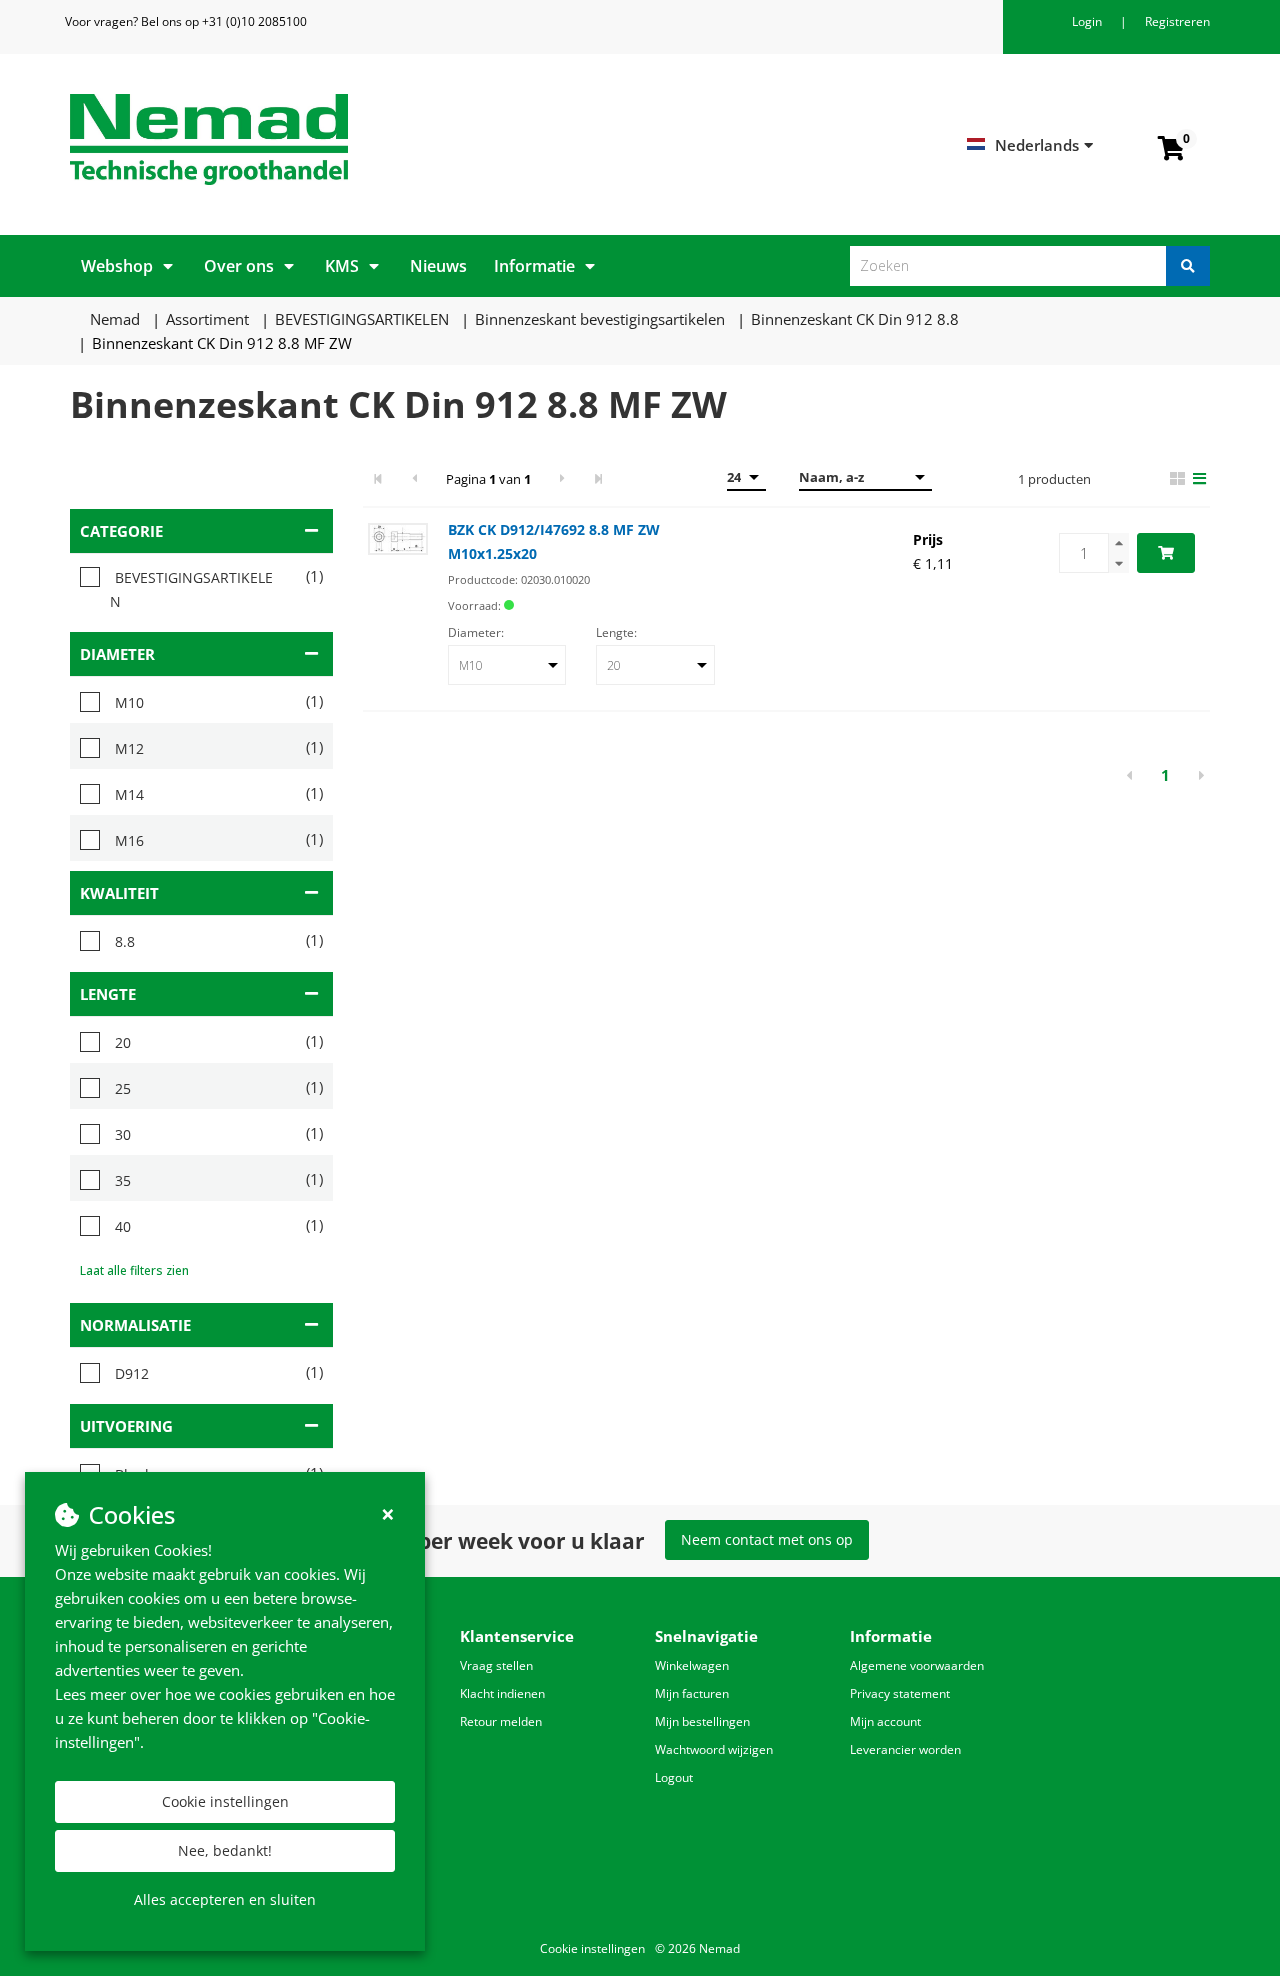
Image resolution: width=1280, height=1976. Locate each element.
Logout (674, 1777)
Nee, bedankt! (225, 1850)
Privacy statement (900, 1693)
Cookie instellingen (225, 1801)
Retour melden (501, 1721)
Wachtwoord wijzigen (714, 1749)
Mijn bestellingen (702, 1721)
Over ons (239, 266)
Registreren (1177, 21)
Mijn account (885, 1721)
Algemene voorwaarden (917, 1665)
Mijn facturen (692, 1693)
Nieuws (438, 266)
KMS (342, 266)
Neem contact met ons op (767, 1539)
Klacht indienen (502, 1693)
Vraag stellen (496, 1665)
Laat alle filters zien (134, 1270)
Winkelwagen (692, 1665)
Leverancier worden (905, 1749)
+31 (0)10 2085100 (254, 21)
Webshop (117, 266)
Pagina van (488, 479)
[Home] (347, 139)
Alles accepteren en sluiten (225, 1899)
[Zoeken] (1188, 266)
